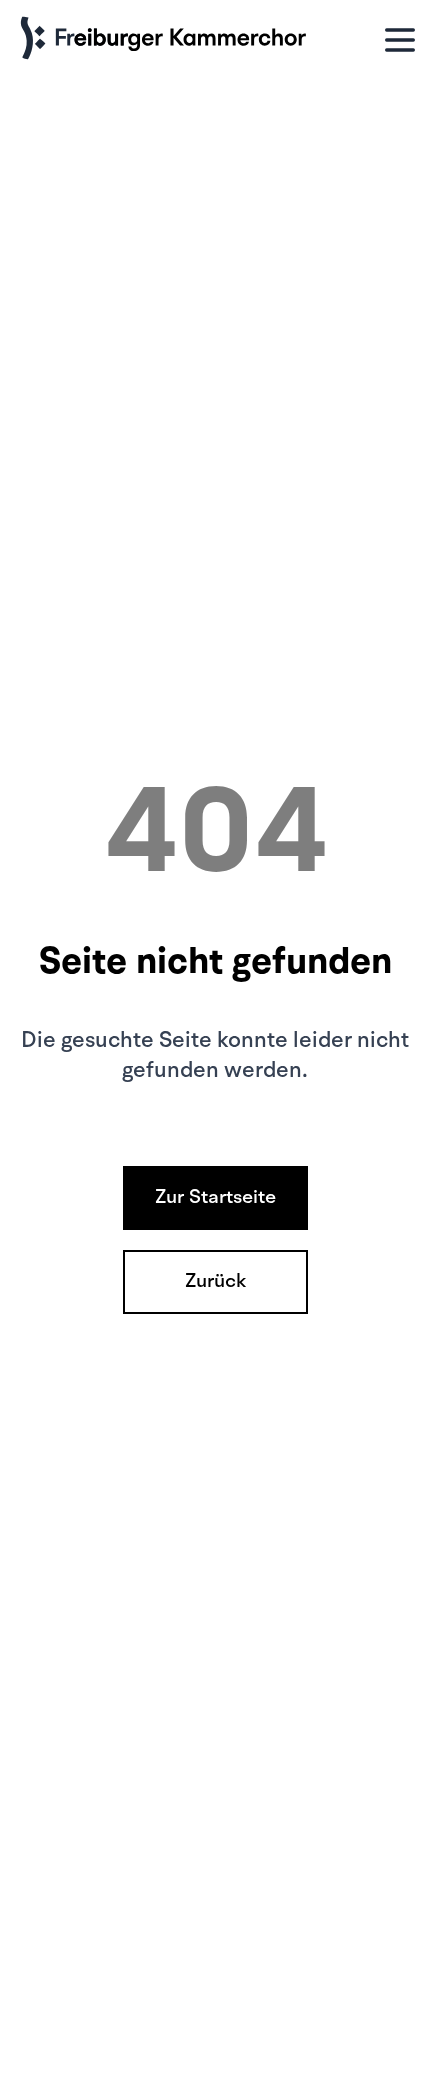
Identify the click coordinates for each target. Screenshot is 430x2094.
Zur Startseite (215, 1198)
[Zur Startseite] (167, 39)
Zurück (215, 1282)
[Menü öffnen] (400, 39)
